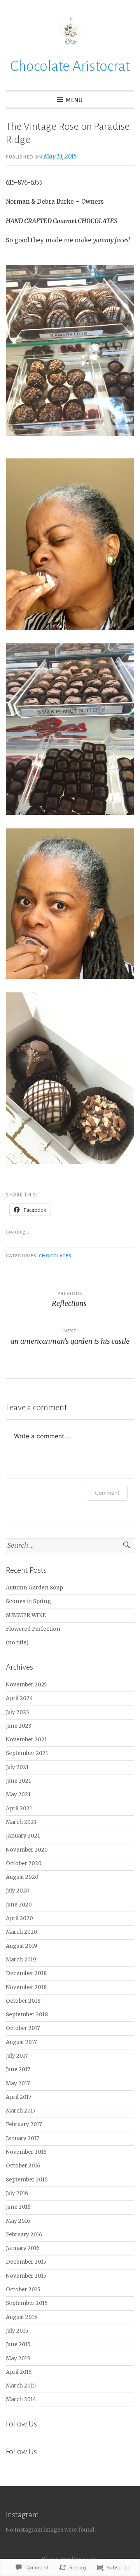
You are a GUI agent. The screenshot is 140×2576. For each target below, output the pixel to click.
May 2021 (18, 1795)
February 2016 (24, 2235)
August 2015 (21, 2317)
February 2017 (24, 2124)
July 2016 (17, 2193)
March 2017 (21, 2111)
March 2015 (21, 2386)
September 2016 (27, 2180)
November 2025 (26, 1685)
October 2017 (23, 2028)
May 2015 (18, 2358)
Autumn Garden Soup (34, 1588)
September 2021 (27, 1753)
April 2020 (19, 1918)
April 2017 (19, 2097)
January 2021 (23, 1836)
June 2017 (18, 2069)
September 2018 (27, 2015)
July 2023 (17, 1712)
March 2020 (22, 1932)
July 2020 (18, 1891)
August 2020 (22, 1877)
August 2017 (21, 2042)
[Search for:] (70, 1546)
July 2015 (17, 2331)
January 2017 (23, 2138)
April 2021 (19, 1809)
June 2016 (18, 2207)
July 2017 (17, 2056)
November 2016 (26, 2152)
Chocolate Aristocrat (70, 66)
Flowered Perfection (33, 1629)
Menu (74, 100)
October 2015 (23, 2290)
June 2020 (19, 1905)
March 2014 (21, 2399)
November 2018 (26, 1987)
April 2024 (19, 1698)
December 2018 (26, 1973)
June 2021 (18, 1781)
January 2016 (23, 2248)
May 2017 (18, 2084)
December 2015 (26, 2262)
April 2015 (19, 2372)
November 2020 (27, 1850)
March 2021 (21, 1822)
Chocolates (55, 1256)
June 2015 (18, 2344)
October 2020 (24, 1863)
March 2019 (21, 1960)
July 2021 (17, 1767)
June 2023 (19, 1726)
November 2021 (26, 1740)
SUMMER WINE (26, 1615)
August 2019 (22, 1946)
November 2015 (26, 2276)
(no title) (17, 1643)
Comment (107, 1493)
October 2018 (23, 2001)
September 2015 (27, 2303)
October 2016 (23, 2166)
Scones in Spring (28, 1601)
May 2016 (18, 2221)
